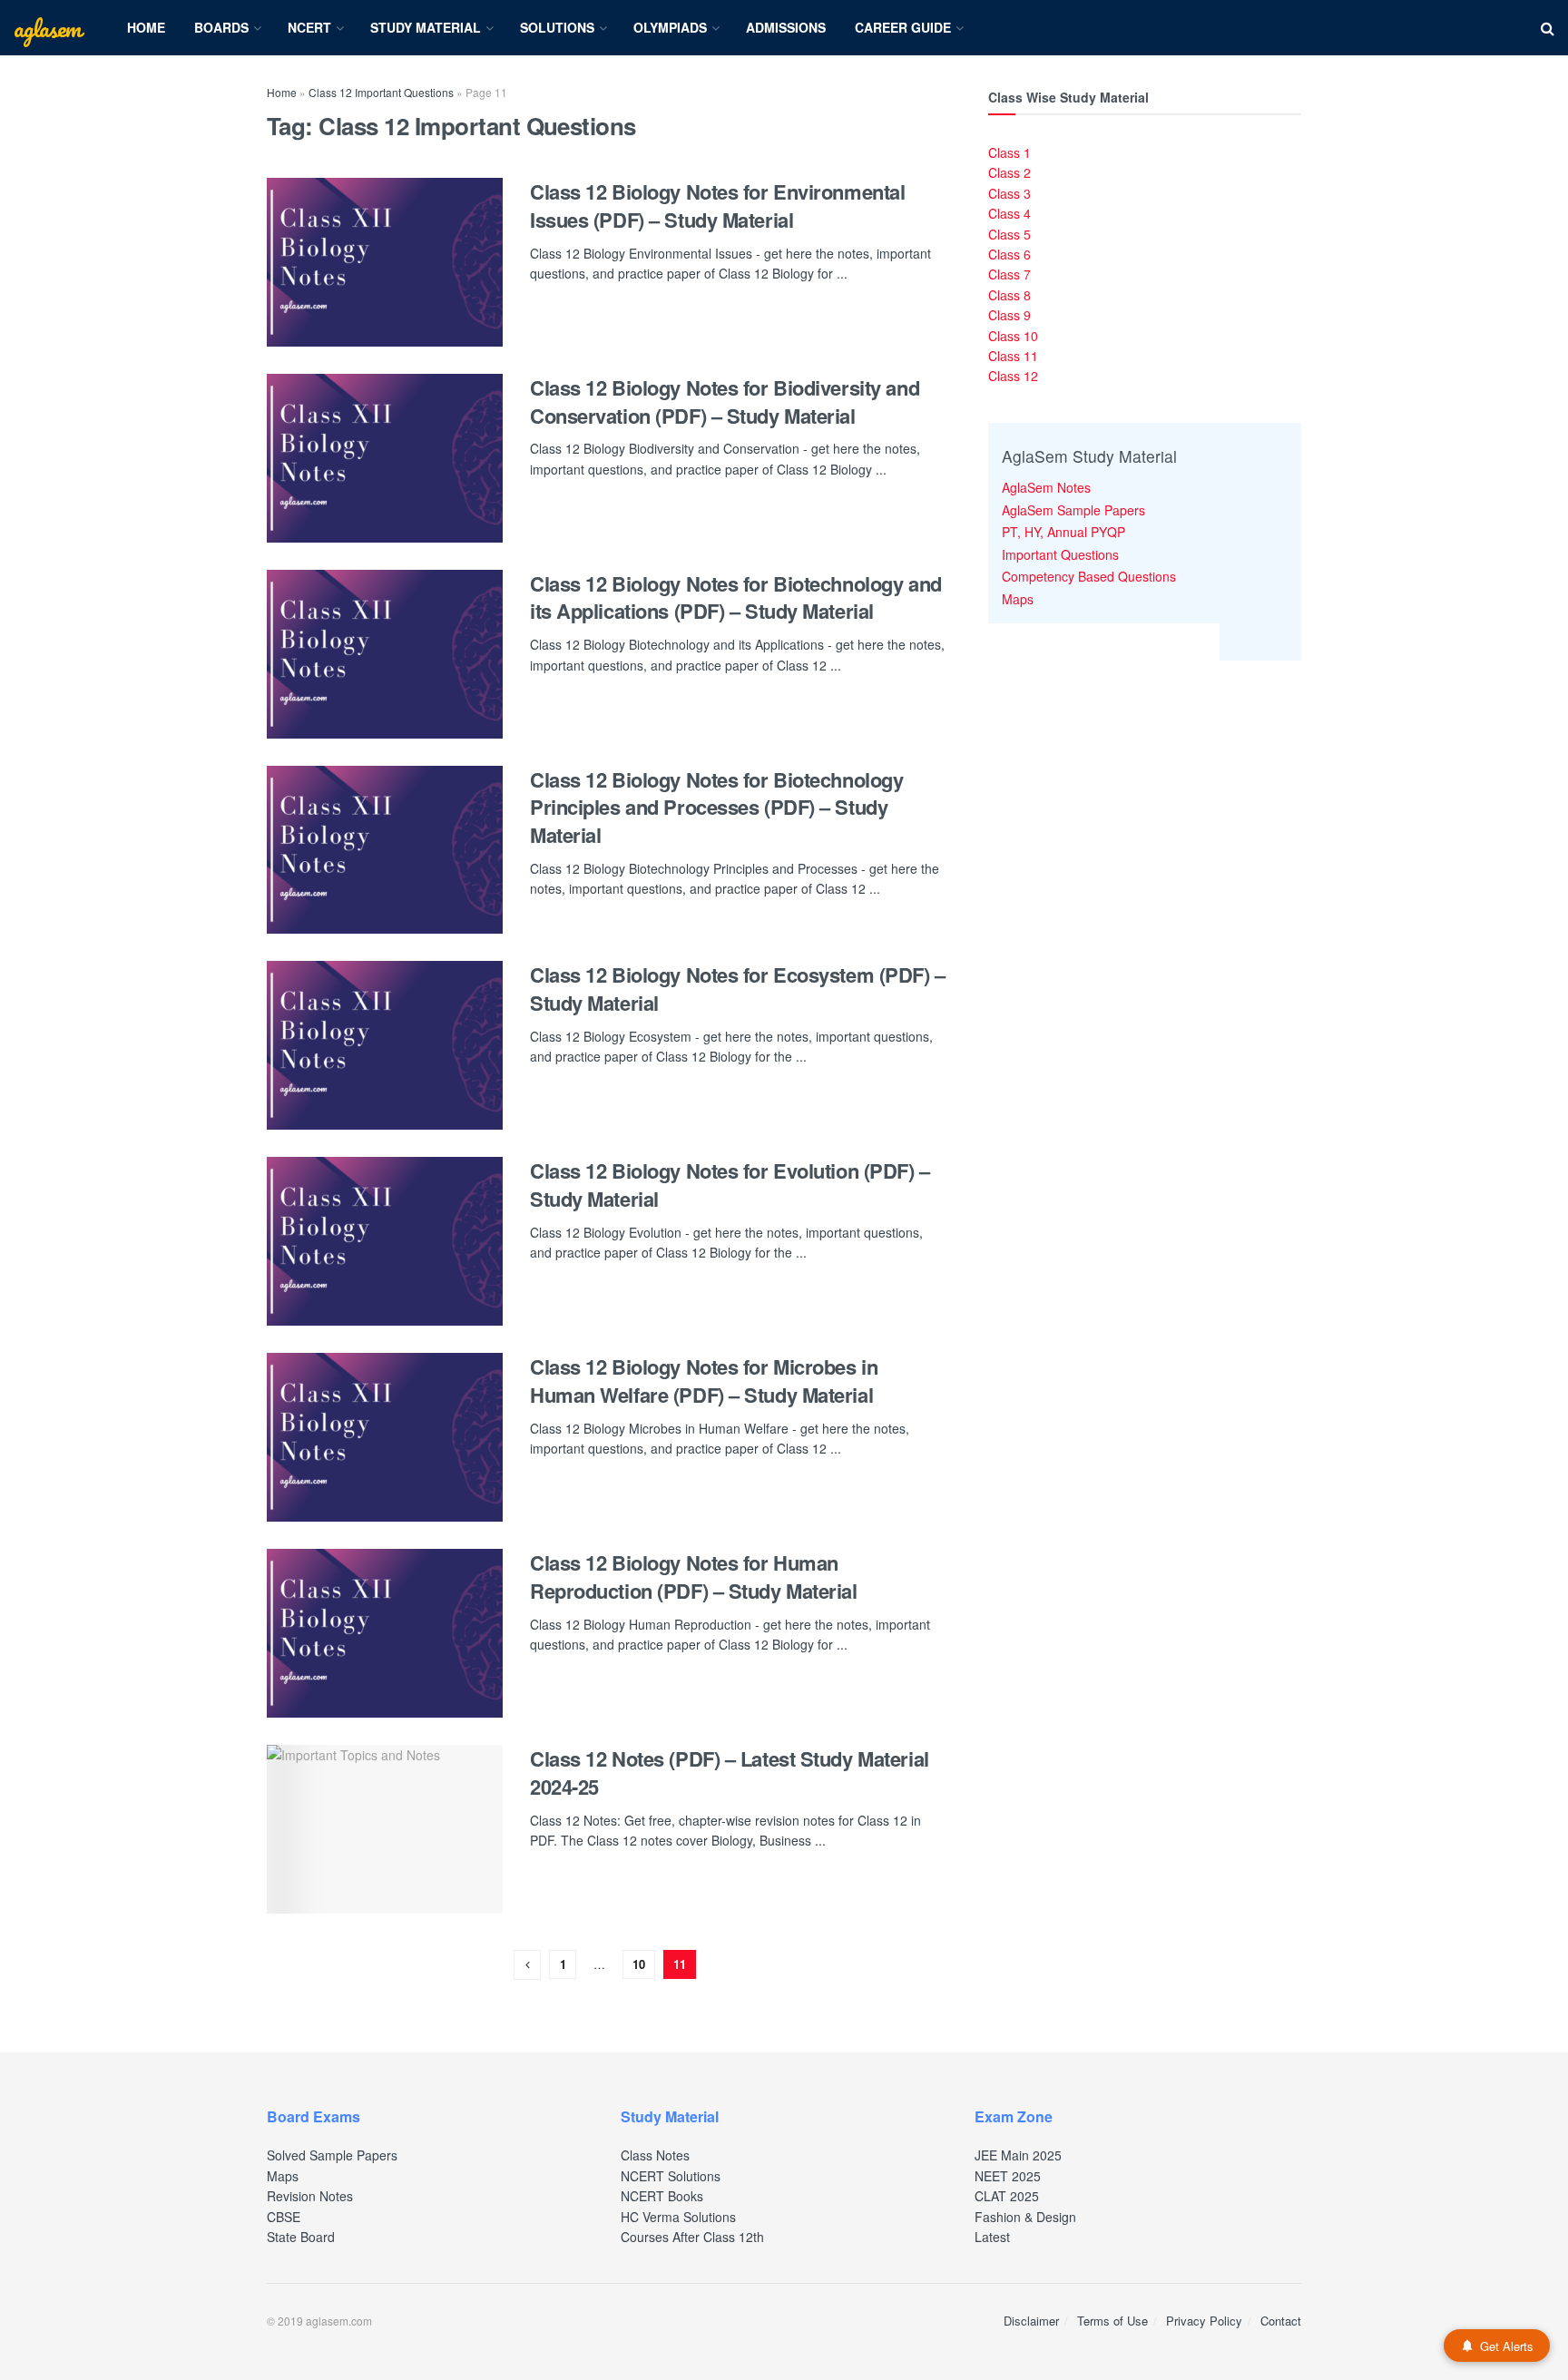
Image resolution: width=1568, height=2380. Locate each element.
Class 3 (1009, 193)
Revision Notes (310, 2196)
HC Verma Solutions (678, 2217)
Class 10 (1013, 336)
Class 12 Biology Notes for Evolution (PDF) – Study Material (730, 1185)
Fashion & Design (1025, 2217)
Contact (1281, 2321)
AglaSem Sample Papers (1073, 510)
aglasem (47, 28)
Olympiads (670, 27)
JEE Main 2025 (1018, 2155)
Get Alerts (1507, 2346)
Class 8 (1009, 295)
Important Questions (1060, 554)
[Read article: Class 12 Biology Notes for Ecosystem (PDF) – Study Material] (385, 1045)
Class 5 (1009, 234)
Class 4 (1009, 213)
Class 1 (1009, 152)
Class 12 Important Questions (381, 92)
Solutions (557, 27)
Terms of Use (1112, 2321)
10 (639, 1964)
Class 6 (1009, 254)
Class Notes (655, 2155)
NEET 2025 (1008, 2176)
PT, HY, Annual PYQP (1063, 532)
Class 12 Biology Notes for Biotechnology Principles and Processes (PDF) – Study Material (716, 808)
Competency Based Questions (1089, 576)
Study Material (426, 27)
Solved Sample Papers (332, 2155)
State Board (301, 2237)
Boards (221, 27)
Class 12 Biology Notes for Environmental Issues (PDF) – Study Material (717, 206)
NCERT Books (662, 2196)
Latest (992, 2237)
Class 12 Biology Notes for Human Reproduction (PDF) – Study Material (694, 1577)
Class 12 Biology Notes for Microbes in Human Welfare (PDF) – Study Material (704, 1381)
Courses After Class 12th (692, 2237)
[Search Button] (1548, 28)
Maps (1018, 599)
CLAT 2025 (1007, 2196)
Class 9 (1009, 315)
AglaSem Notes (1046, 487)
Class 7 (1009, 274)
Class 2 (1009, 172)
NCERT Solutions (671, 2176)
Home (146, 27)
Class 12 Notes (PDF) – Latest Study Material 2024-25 (730, 1773)
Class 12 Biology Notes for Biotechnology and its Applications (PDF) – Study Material (736, 597)
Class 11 (1013, 356)
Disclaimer (1031, 2321)
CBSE (284, 2217)
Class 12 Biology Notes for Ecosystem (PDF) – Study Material (738, 989)
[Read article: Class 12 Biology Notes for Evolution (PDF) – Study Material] (385, 1241)
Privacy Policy (1204, 2321)
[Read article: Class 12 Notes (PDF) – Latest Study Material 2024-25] (385, 1829)
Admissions (786, 27)
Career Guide (903, 27)
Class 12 (1013, 376)
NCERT (309, 27)
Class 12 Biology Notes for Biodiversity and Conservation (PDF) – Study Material (725, 402)
